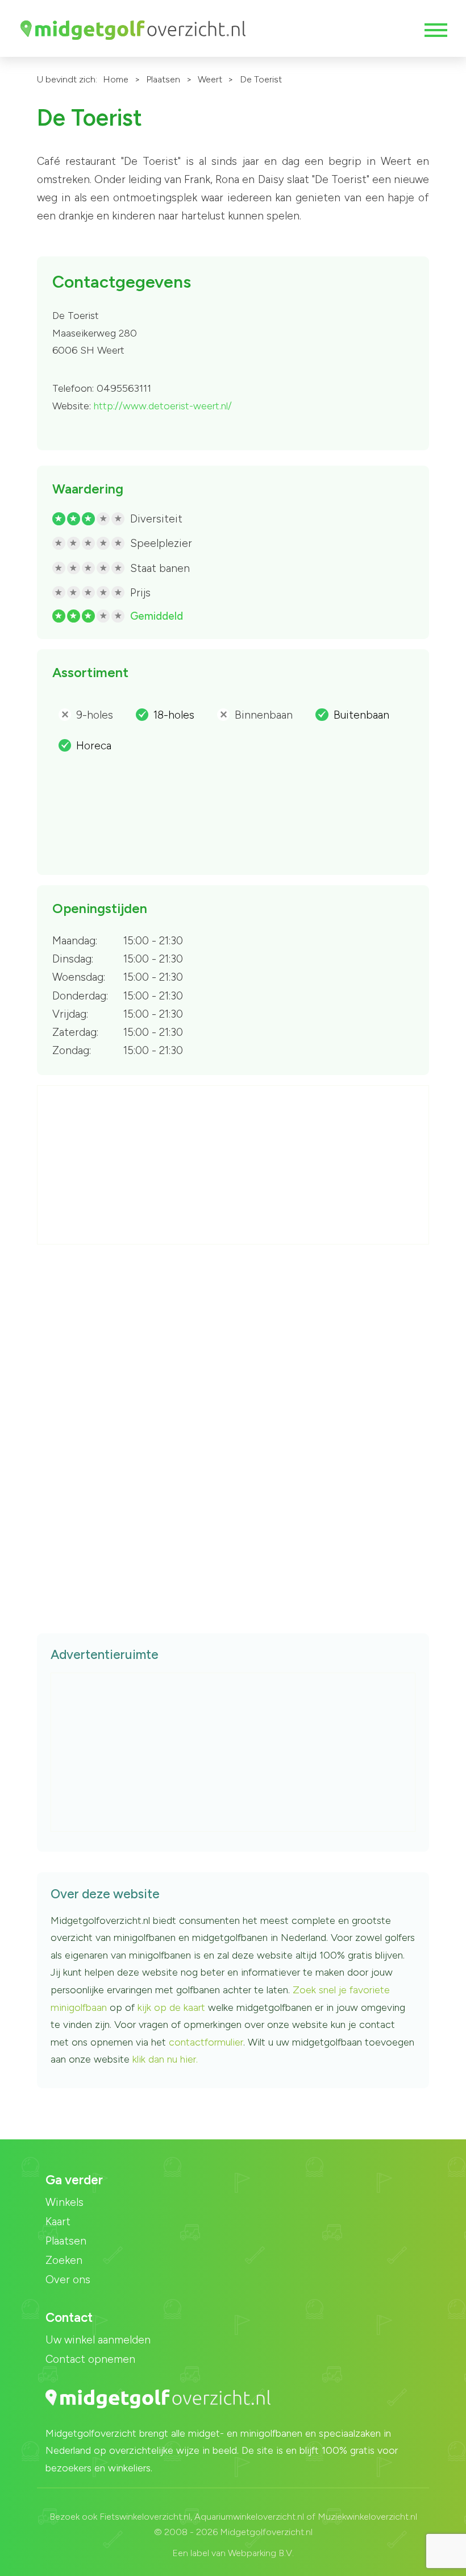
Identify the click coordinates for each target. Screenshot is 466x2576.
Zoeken (64, 2260)
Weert (210, 79)
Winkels (65, 2202)
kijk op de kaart (173, 2007)
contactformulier (206, 2042)
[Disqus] (233, 1420)
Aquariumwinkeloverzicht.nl (249, 2517)
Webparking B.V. (261, 2553)
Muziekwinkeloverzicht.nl (367, 2517)
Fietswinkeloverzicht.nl (145, 2517)
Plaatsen (163, 79)
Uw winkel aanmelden (98, 2340)
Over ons (68, 2280)
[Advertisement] (234, 1165)
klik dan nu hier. (165, 2059)
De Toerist (261, 79)
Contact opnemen (90, 2359)
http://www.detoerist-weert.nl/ (163, 406)
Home (116, 79)
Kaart (58, 2222)
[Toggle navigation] (435, 30)
